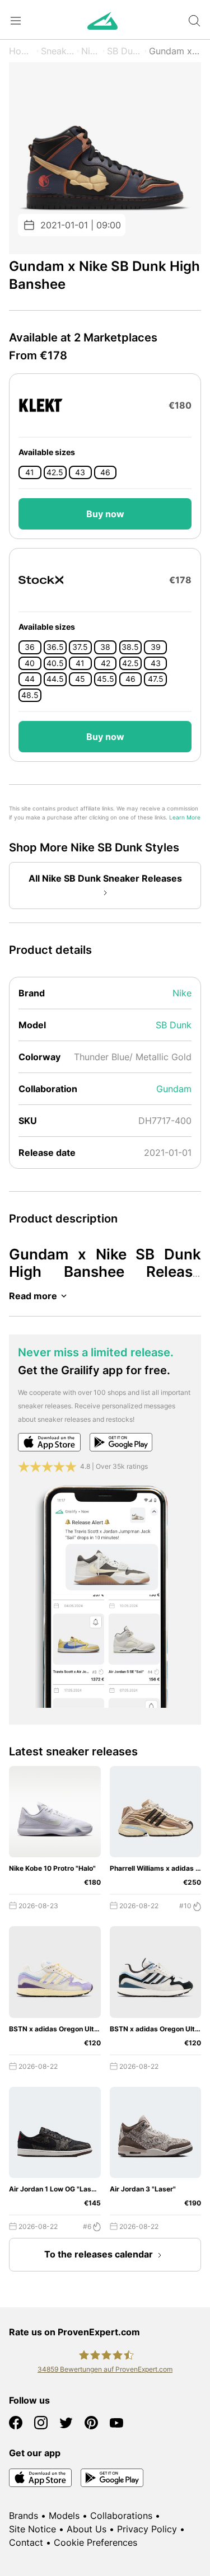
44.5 (55, 679)
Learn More (185, 818)
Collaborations (121, 2516)
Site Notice (32, 2529)
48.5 (30, 695)
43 (80, 472)
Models (64, 2516)
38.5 (130, 647)
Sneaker (58, 51)
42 (106, 663)
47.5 (156, 679)
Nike (91, 51)
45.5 (106, 679)
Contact (26, 2542)
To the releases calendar (99, 2254)
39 (156, 647)
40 (30, 663)
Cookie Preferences (95, 2542)
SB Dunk (125, 51)
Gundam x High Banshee (175, 51)
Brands (24, 2516)
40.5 (55, 663)
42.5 (55, 472)
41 (30, 472)
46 (105, 472)
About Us (87, 2529)
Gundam (174, 1089)
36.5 (55, 647)
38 (105, 647)
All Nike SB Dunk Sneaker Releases (105, 878)
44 (30, 679)
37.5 (80, 647)
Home (22, 51)
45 (80, 679)
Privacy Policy (147, 2529)
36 (30, 647)
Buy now (105, 514)
